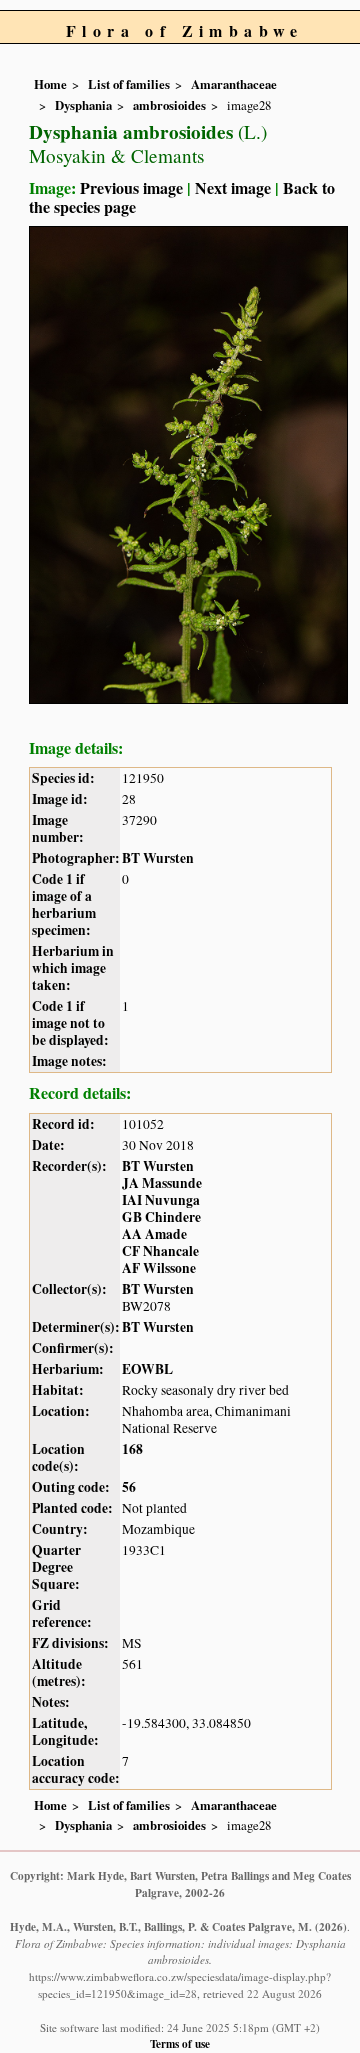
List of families (129, 84)
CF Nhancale (160, 1251)
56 (129, 1487)
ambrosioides (169, 105)
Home (50, 84)
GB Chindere (161, 1217)
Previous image (131, 187)
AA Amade (154, 1234)
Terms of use (180, 2043)
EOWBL (147, 1369)
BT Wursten (158, 858)
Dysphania (83, 105)
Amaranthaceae (234, 84)
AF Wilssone (159, 1268)
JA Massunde (162, 1183)
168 (132, 1449)
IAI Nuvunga (161, 1200)
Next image (233, 187)
